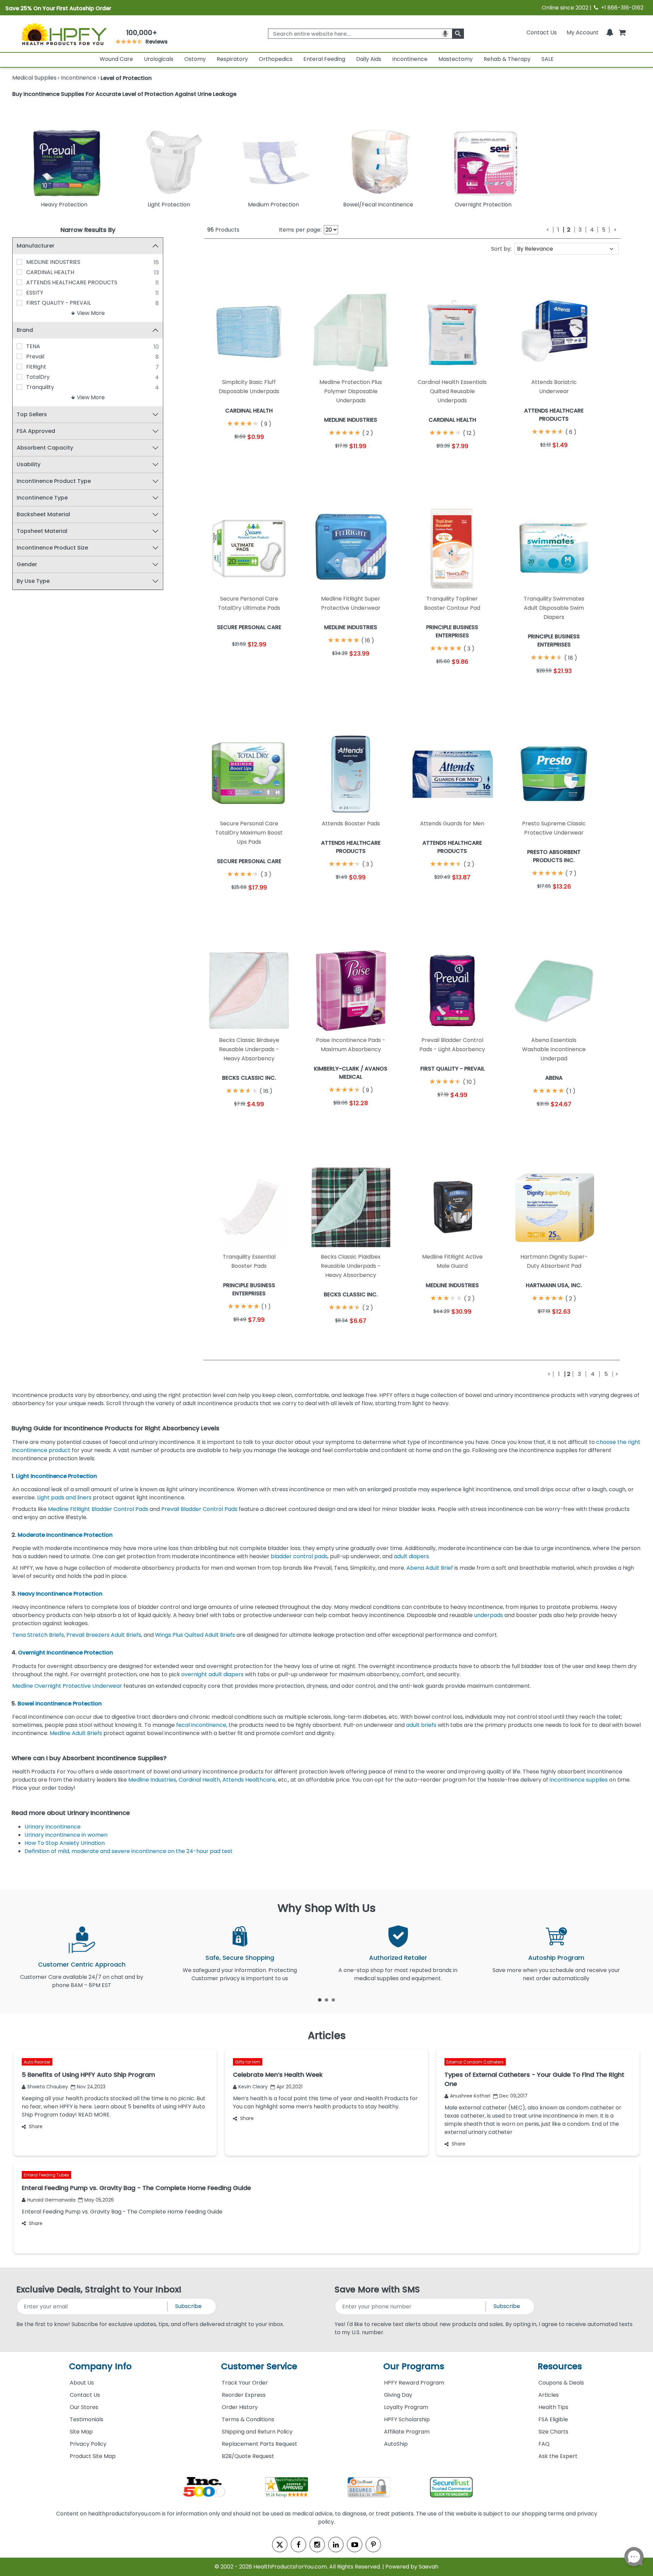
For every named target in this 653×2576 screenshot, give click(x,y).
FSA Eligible (553, 2419)
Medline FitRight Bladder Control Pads (98, 1509)
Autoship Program (556, 1958)
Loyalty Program (406, 2407)
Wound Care (116, 59)
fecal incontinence (201, 1725)
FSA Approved (36, 431)
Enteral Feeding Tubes (46, 2175)
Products (223, 230)
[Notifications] (610, 32)
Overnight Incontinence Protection (65, 1653)
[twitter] (280, 2545)
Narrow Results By (88, 230)
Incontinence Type (42, 498)
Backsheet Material (43, 514)
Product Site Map (93, 2456)
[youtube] (355, 2545)
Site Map (81, 2432)
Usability (29, 464)
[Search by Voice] (445, 34)
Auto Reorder (37, 2062)
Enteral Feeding (324, 59)
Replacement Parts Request (259, 2444)
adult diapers (411, 1556)
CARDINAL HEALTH (50, 272)
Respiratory (232, 59)
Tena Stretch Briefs (38, 1635)
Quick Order (227, 453)
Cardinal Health (199, 1780)
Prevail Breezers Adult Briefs (103, 1635)
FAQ (544, 2444)
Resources (560, 2366)
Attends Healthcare (249, 1780)
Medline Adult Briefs (76, 1733)
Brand (25, 330)
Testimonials (87, 2419)
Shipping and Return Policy (257, 2432)
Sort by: (501, 249)
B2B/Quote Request (248, 2456)
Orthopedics (276, 59)
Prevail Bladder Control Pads (199, 1509)
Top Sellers (32, 414)
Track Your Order (245, 2383)
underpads (489, 1615)
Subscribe (188, 2306)
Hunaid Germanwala (51, 2200)
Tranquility (40, 387)
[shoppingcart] (622, 32)
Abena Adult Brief (430, 1568)
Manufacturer (36, 246)
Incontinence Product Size (52, 548)
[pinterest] (373, 2545)
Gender (27, 564)
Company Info (100, 2366)
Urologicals (159, 59)
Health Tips (553, 2407)
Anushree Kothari (470, 2096)
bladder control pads (299, 1556)
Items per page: (300, 230)
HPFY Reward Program (414, 2383)
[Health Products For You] (64, 34)
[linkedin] (336, 2545)
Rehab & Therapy (507, 59)
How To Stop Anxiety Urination (65, 1843)
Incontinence (410, 59)
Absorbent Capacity (45, 448)
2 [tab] (326, 2000)
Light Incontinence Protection (57, 1476)
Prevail (35, 357)
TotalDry (38, 377)
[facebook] (298, 2545)
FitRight (36, 367)
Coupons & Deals (561, 2383)
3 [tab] (333, 2000)
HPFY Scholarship (407, 2419)
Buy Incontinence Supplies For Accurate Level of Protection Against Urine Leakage (124, 94)
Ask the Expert (558, 2456)
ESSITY (35, 293)
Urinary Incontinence (53, 1827)
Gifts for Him (248, 2062)
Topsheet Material (42, 531)
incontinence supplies (579, 1780)
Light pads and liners (64, 1497)
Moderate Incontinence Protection (65, 1535)
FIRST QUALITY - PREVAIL (58, 303)
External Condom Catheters (475, 2062)
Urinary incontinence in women (67, 1835)
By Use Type (33, 581)
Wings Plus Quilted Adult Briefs (195, 1635)
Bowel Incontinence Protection (60, 1704)
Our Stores (84, 2407)
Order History (240, 2407)
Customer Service (259, 2366)
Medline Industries (152, 1780)
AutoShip (396, 2444)
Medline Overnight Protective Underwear (67, 1686)
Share (36, 2126)
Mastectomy (456, 59)
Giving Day (398, 2395)
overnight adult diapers (212, 1674)
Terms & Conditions (248, 2419)
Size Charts (553, 2432)
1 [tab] (320, 2000)
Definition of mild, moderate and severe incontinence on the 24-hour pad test (129, 1851)
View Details (272, 453)
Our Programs (414, 2366)
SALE (548, 59)
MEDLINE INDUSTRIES (53, 262)
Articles (549, 2395)
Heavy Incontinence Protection (60, 1594)
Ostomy (195, 59)
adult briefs (421, 1725)
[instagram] (317, 2545)
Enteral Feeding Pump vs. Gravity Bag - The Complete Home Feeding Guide (122, 2212)
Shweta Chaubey (48, 2087)
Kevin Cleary (253, 2087)
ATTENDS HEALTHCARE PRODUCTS (72, 282)
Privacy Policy (88, 2444)
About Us (82, 2383)
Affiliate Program (407, 2432)
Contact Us (542, 32)
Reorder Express (244, 2395)
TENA (33, 346)
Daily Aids (369, 59)
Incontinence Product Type (54, 481)
